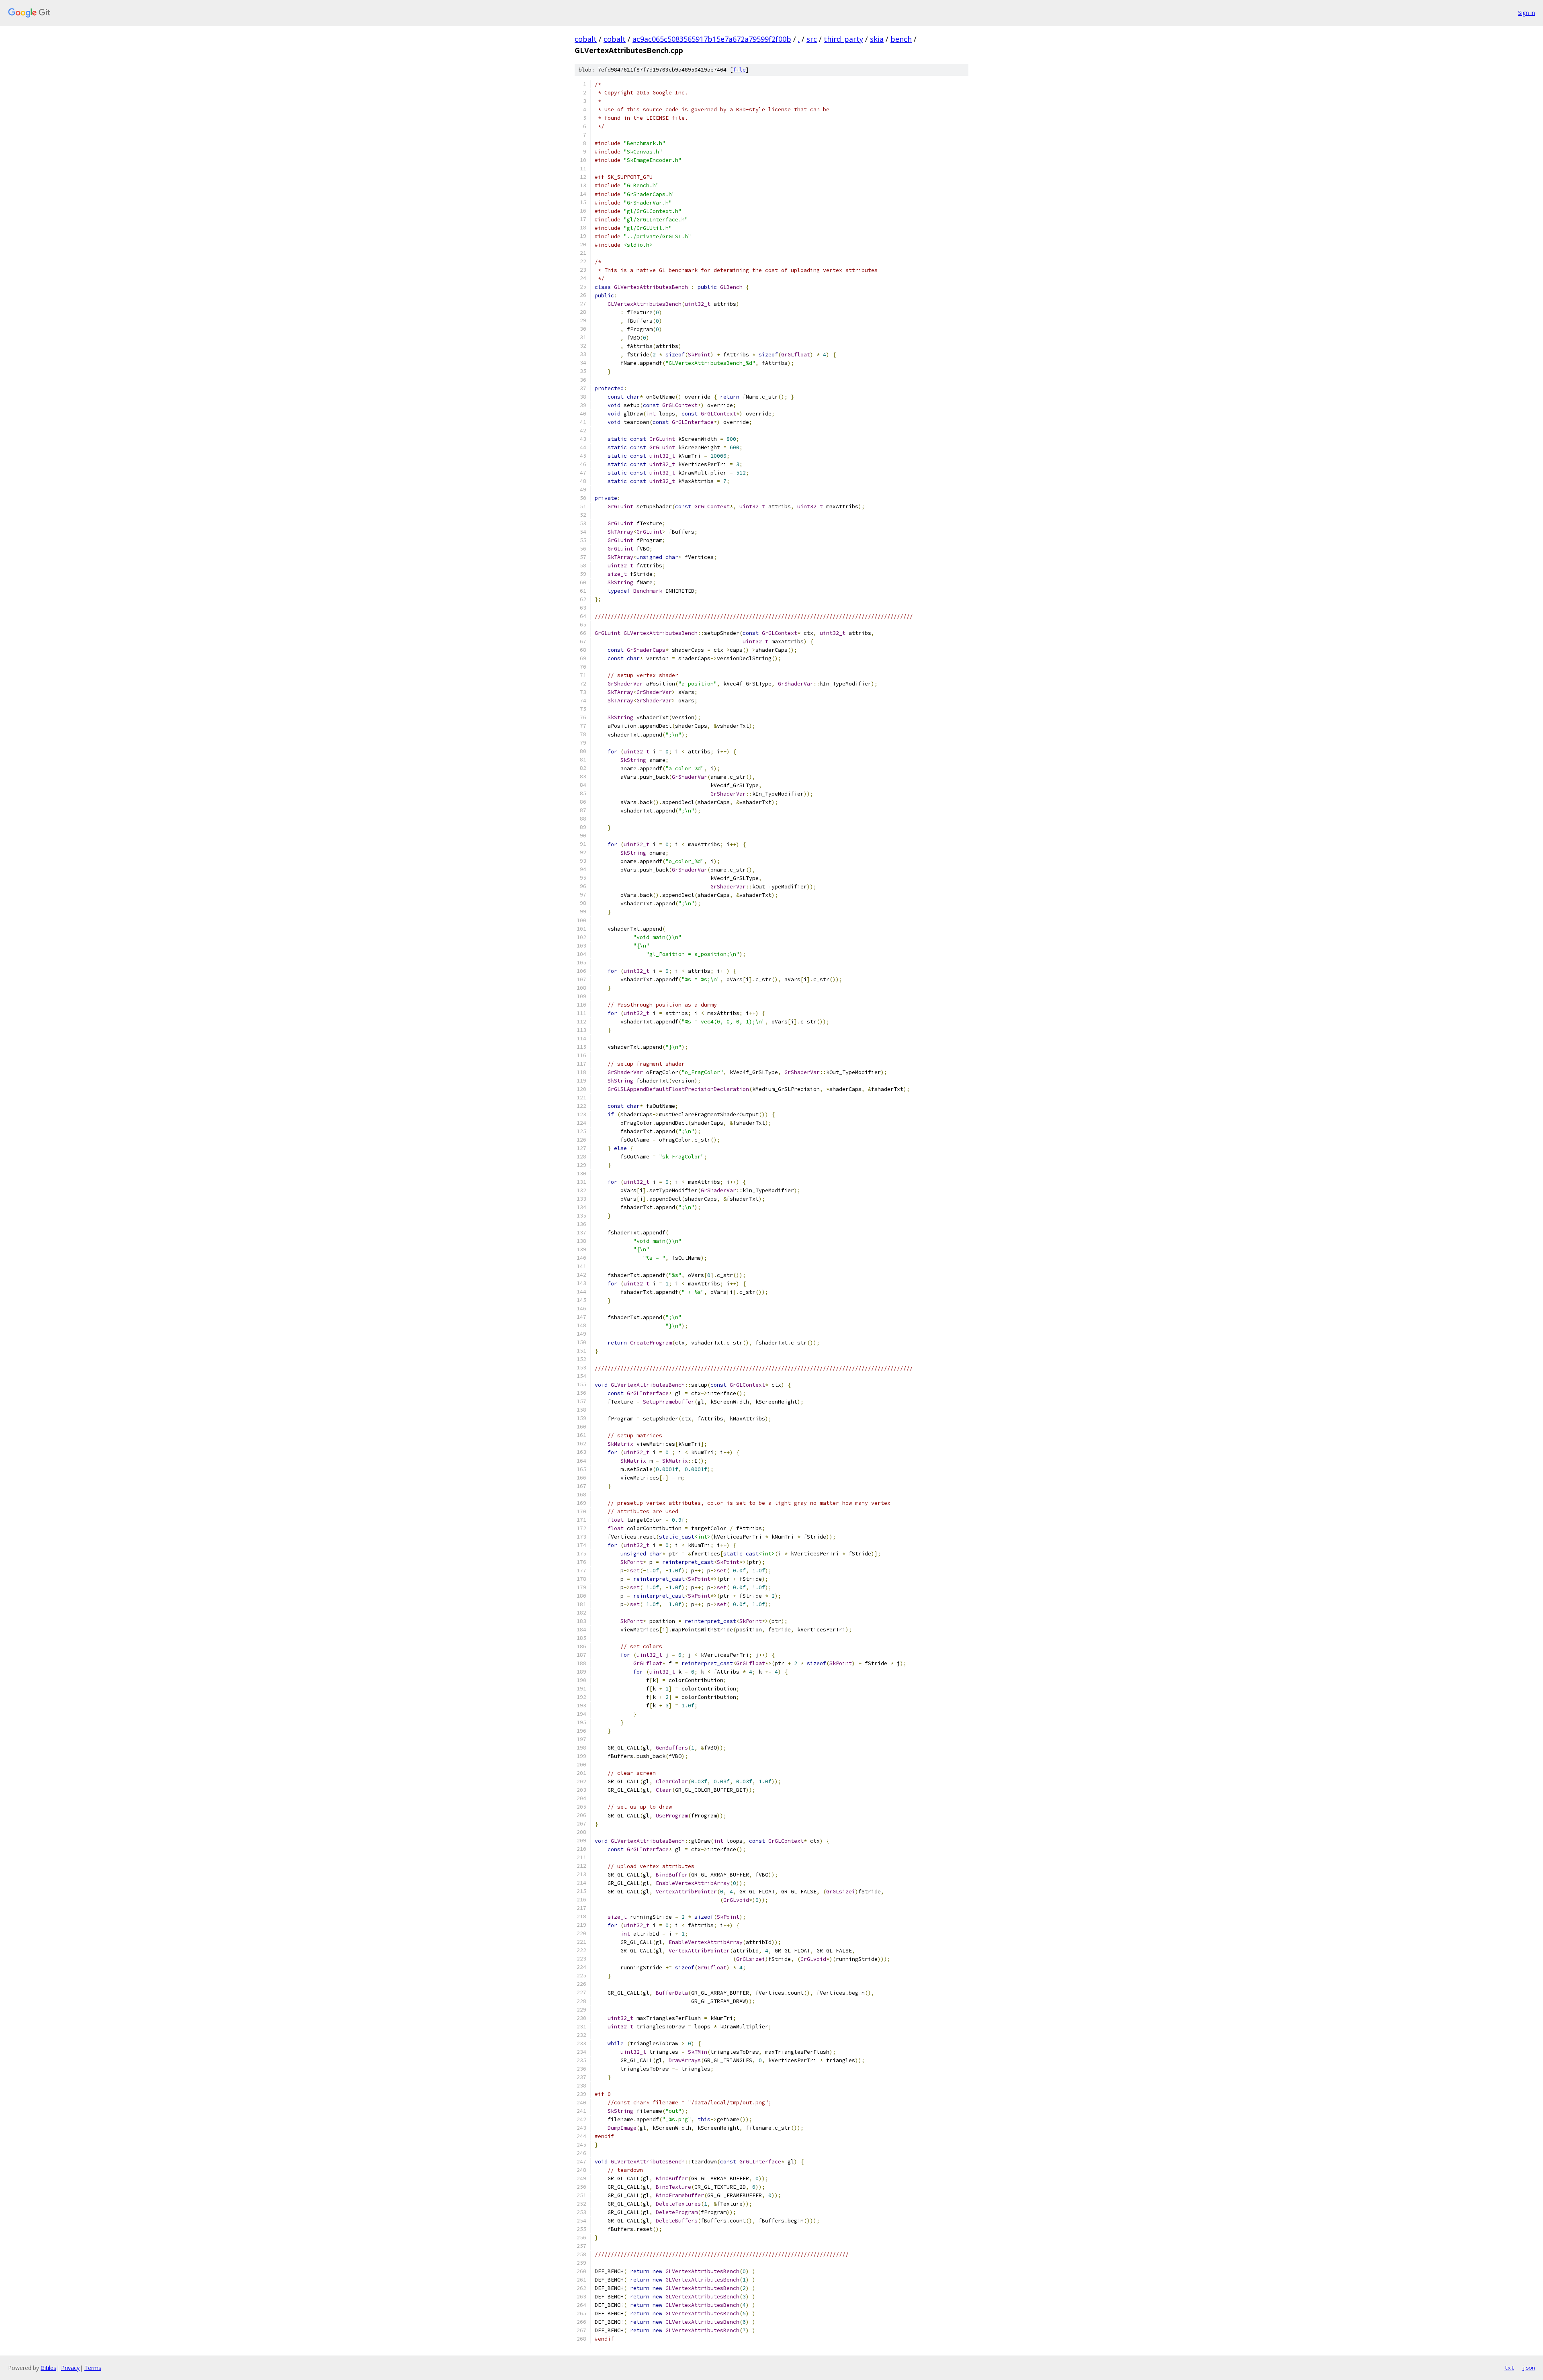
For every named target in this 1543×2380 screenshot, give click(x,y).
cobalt (586, 39)
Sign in (1527, 13)
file (739, 70)
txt (1509, 2368)
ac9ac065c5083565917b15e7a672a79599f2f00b (712, 39)
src (812, 39)
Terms (93, 2368)
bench (901, 39)
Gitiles (48, 2368)
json (1529, 2368)
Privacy (70, 2368)
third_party (843, 39)
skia (877, 39)
